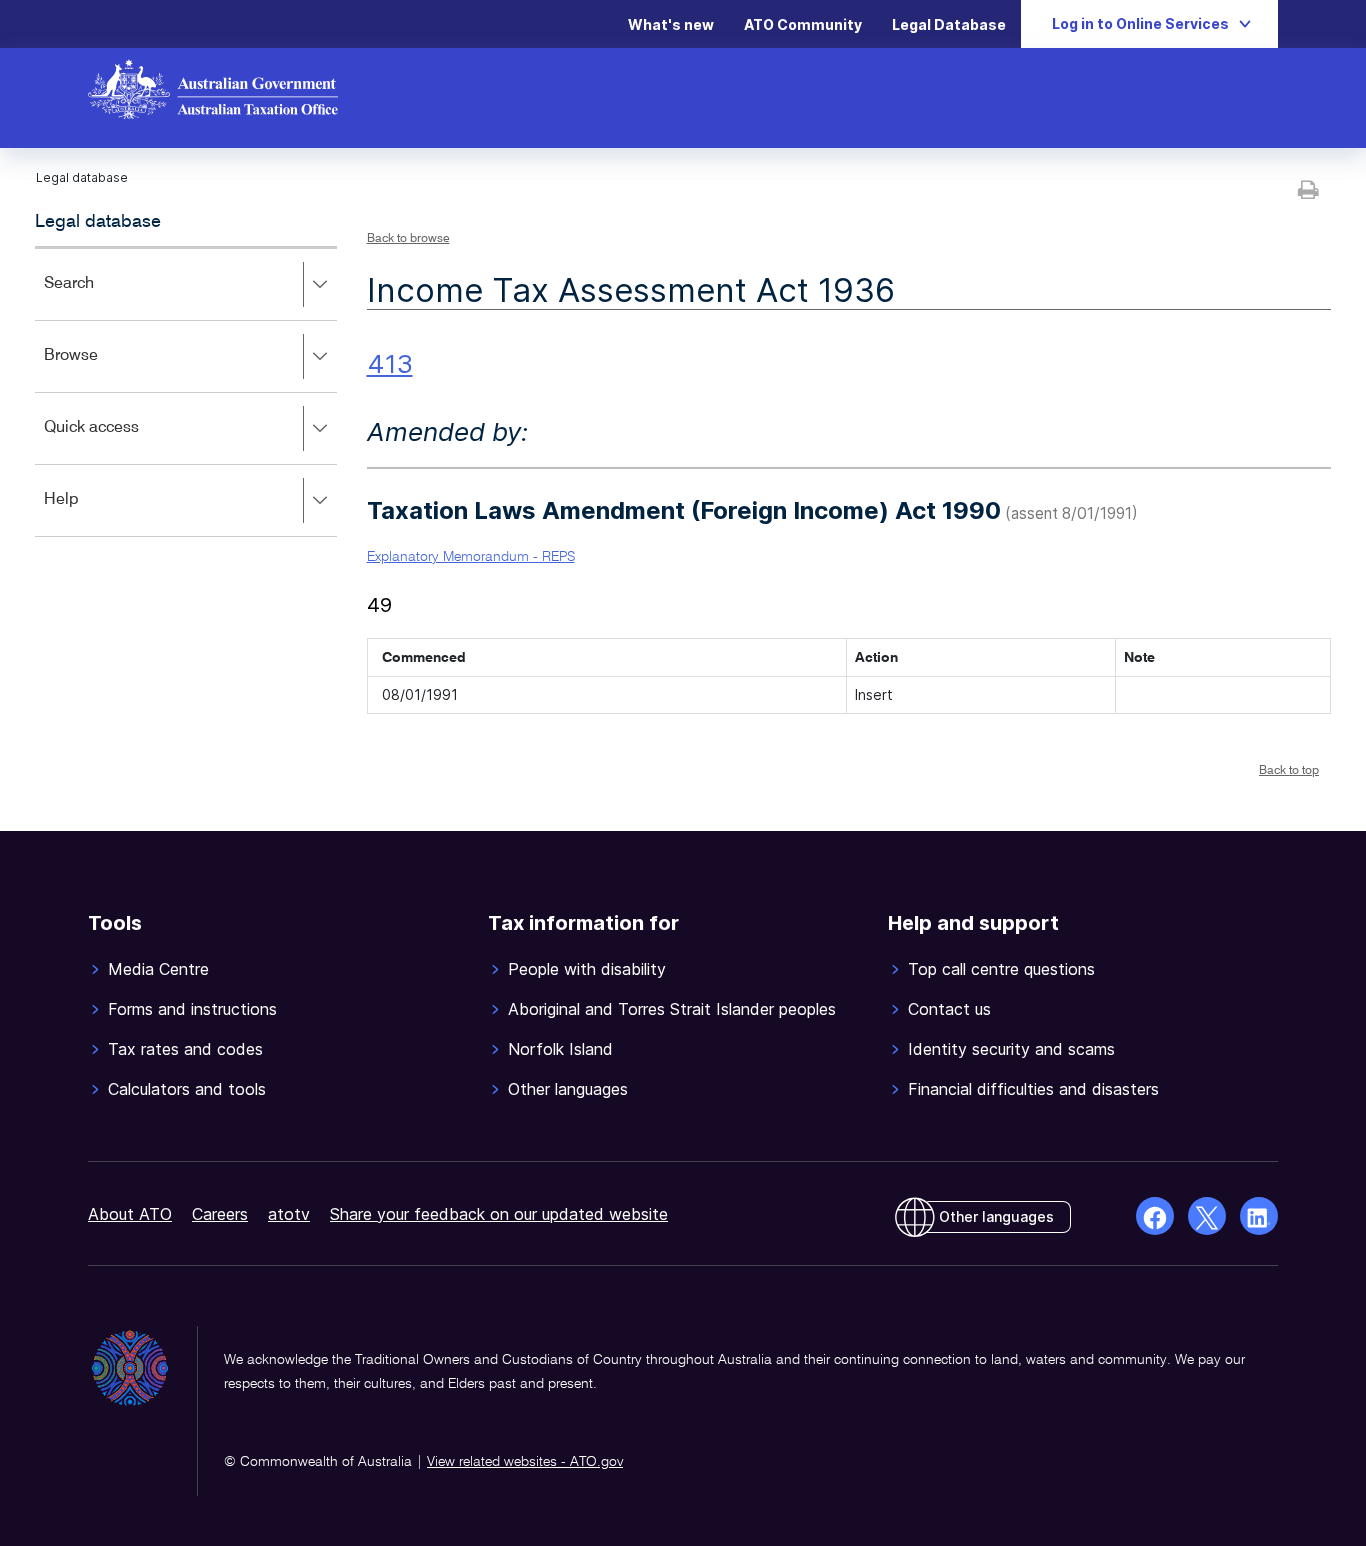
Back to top (1289, 771)
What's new (671, 24)
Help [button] (90, 513)
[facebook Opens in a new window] (1155, 1216)
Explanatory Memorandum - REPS (471, 557)
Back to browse (408, 239)
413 (390, 363)
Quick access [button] (120, 441)
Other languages (996, 1216)
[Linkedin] (1259, 1216)
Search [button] (98, 297)
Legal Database (949, 24)
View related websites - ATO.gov (525, 1462)
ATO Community (803, 24)
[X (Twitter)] (1207, 1216)
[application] (186, 391)
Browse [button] (100, 369)
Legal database (98, 222)
